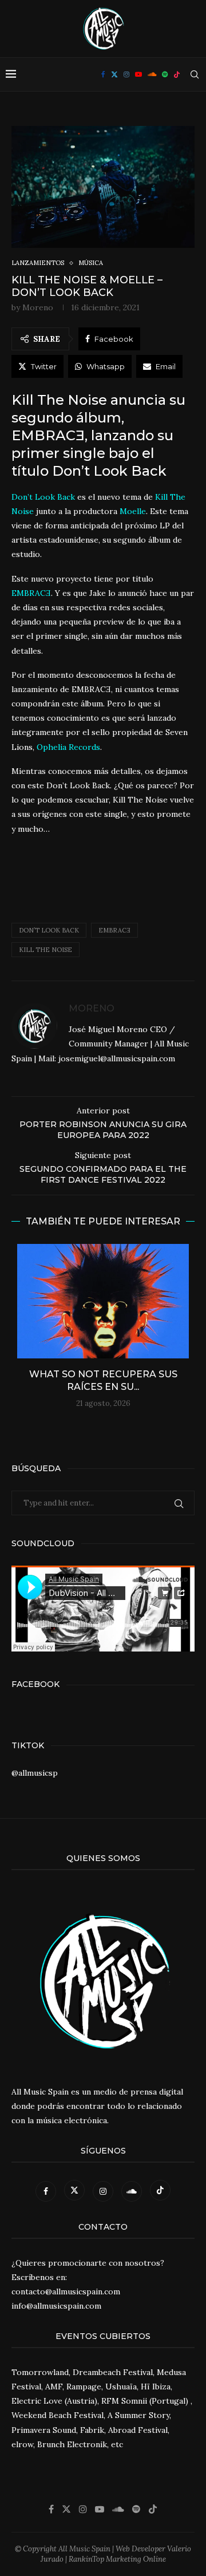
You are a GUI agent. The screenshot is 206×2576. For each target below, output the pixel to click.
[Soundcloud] (152, 74)
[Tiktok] (177, 74)
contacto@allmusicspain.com (66, 2291)
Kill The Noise (45, 950)
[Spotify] (165, 74)
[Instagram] (126, 74)
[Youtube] (138, 74)
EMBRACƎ (114, 930)
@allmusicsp (35, 1773)
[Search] (195, 74)
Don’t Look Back (49, 930)
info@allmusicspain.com (56, 2306)
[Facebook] (103, 74)
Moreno (38, 307)
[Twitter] (114, 74)
